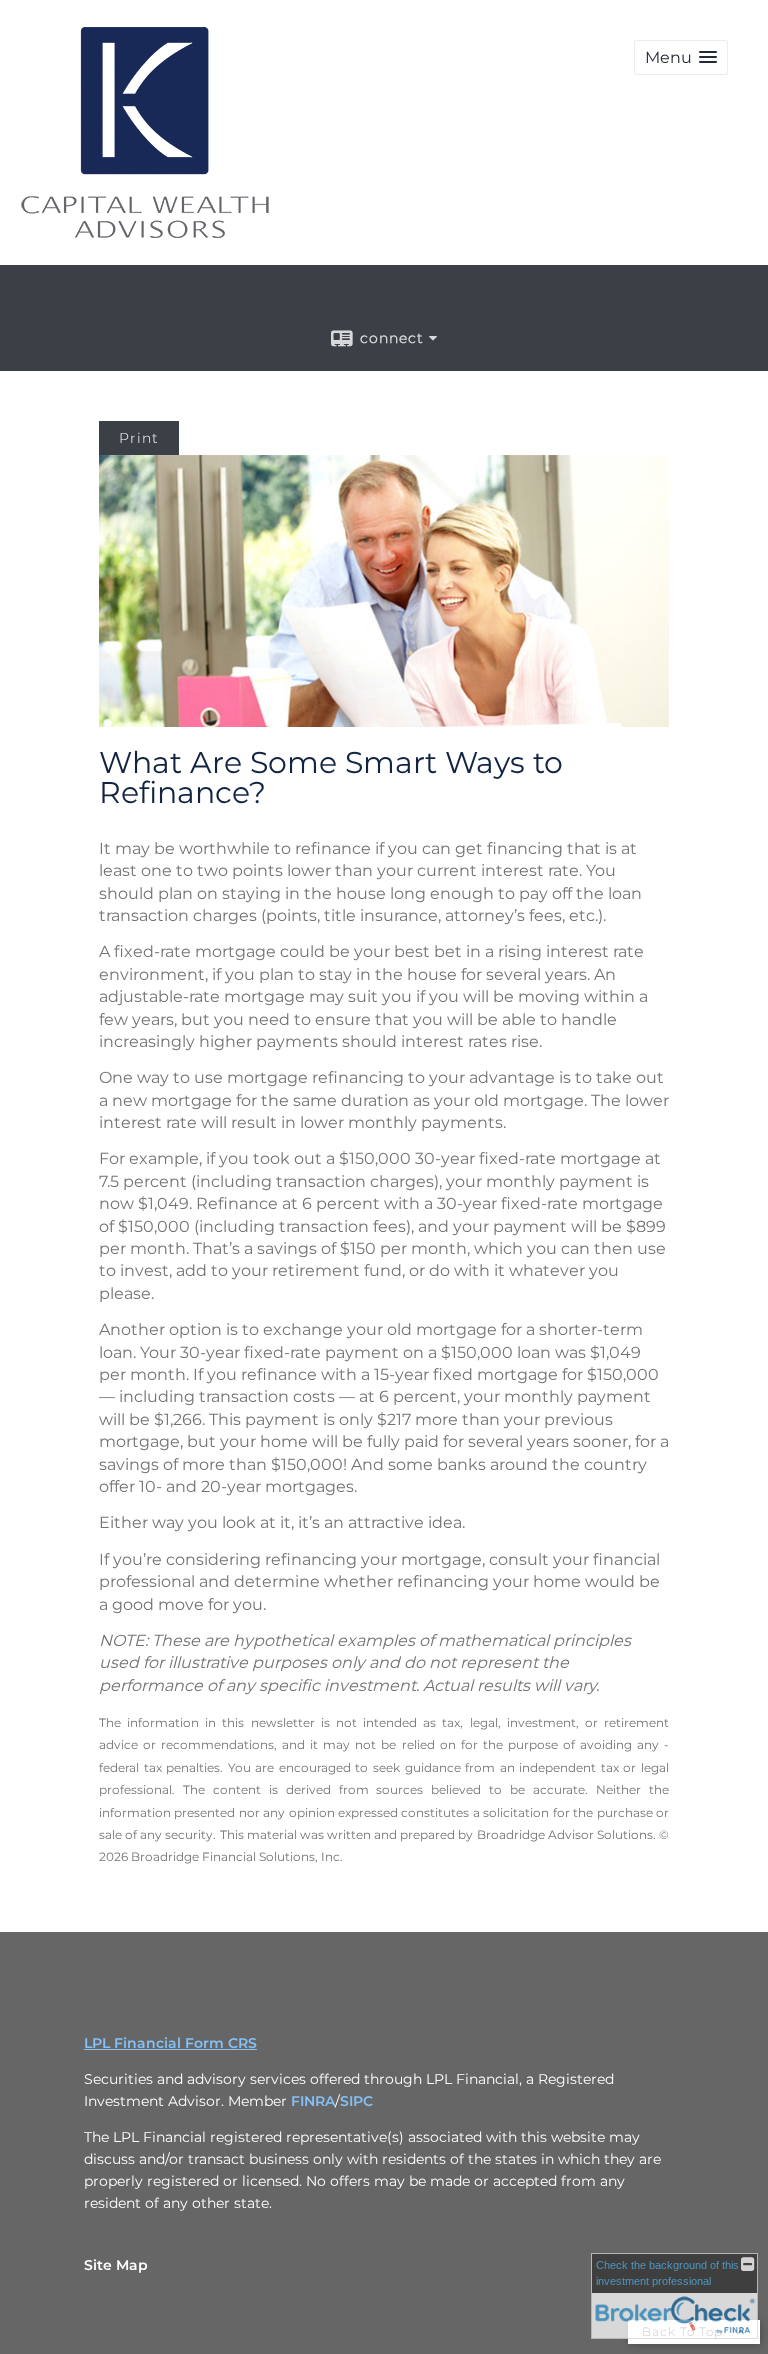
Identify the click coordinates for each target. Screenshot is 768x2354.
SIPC (356, 2101)
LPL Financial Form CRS (170, 2043)
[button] (681, 57)
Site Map (116, 2265)
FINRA (313, 2101)
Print (139, 438)
